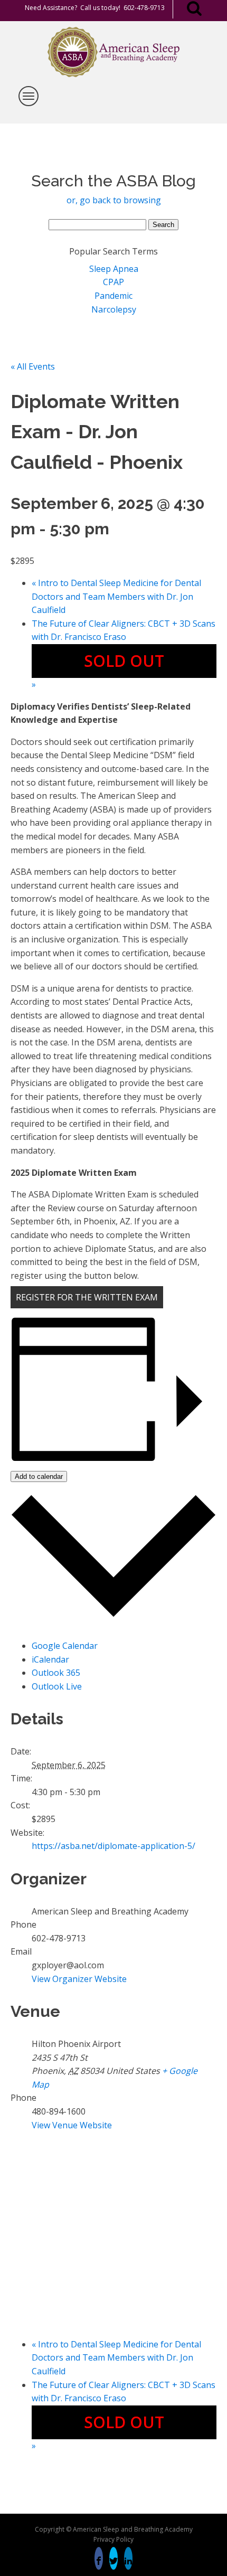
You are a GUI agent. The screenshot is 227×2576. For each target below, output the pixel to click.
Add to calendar (39, 1476)
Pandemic (113, 296)
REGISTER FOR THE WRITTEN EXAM (87, 1297)
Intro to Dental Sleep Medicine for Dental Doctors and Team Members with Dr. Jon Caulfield (116, 596)
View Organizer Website (79, 1979)
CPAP (113, 282)
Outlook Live (57, 1686)
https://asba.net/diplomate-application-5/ (113, 1846)
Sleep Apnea (114, 269)
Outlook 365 (56, 1673)
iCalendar (50, 1659)
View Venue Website (72, 2125)
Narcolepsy (114, 309)
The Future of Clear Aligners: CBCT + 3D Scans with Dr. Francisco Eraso (124, 654)
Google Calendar (65, 1646)
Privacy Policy (113, 2539)
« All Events (33, 366)
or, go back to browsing (114, 200)
